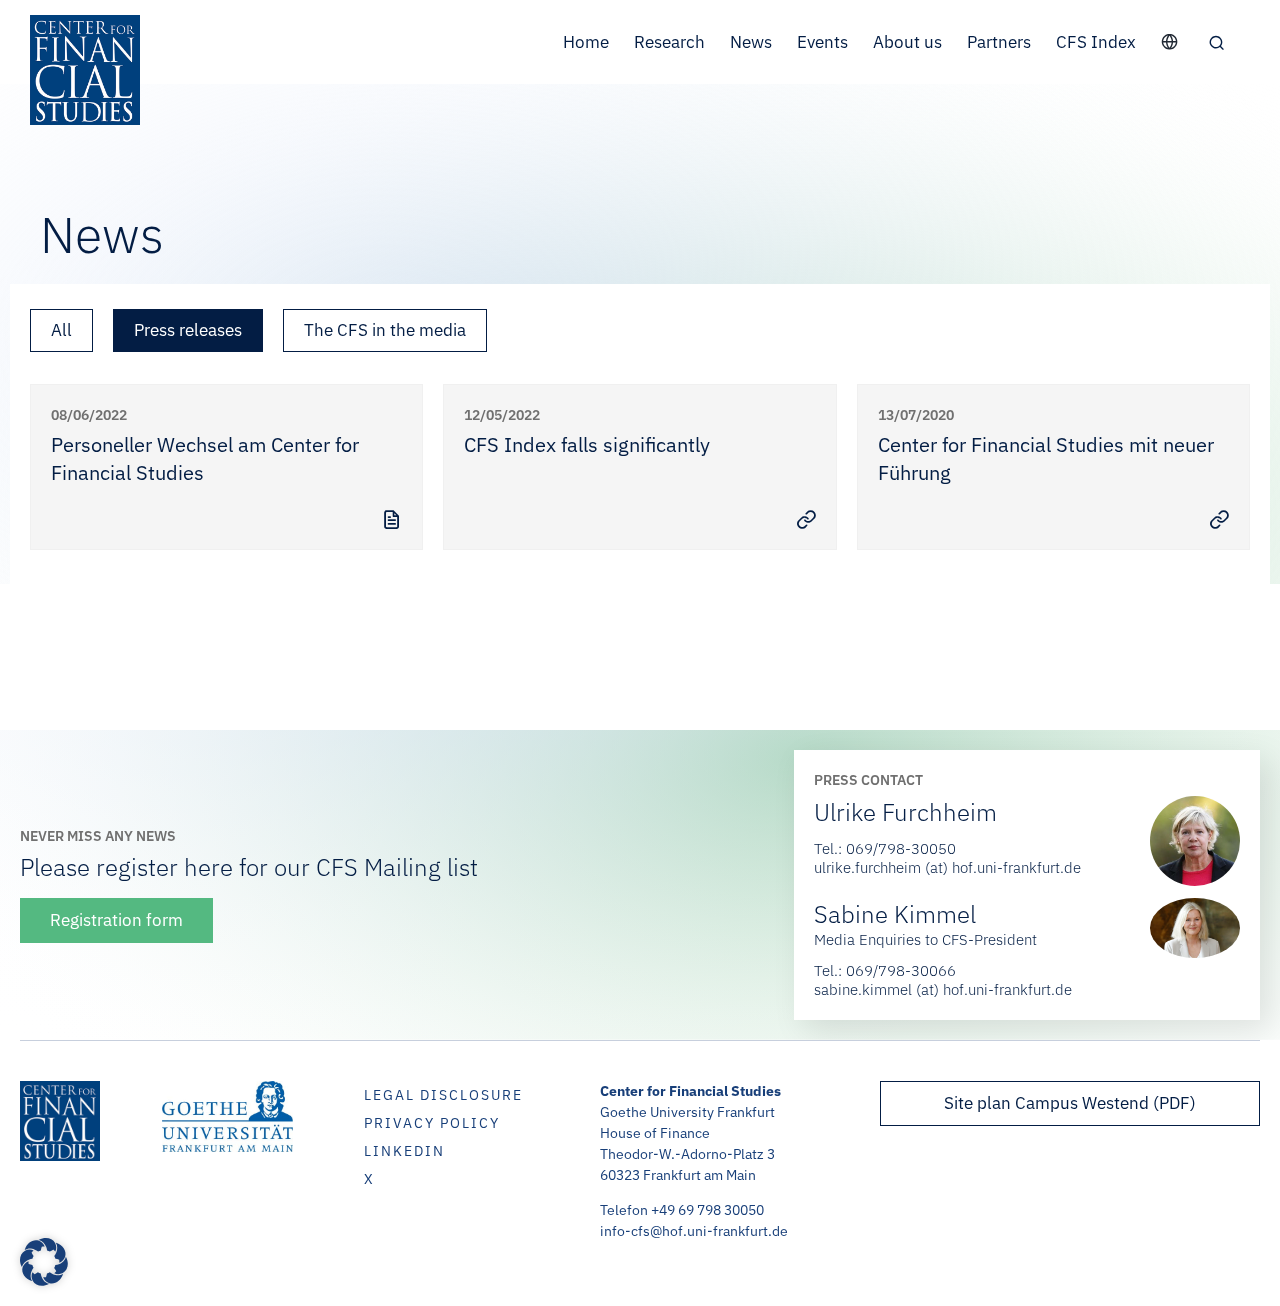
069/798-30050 (901, 848)
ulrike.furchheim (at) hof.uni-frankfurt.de (947, 867)
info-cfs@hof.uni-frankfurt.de (694, 1231)
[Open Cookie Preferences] (44, 1280)
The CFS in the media (385, 330)
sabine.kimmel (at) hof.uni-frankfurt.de (943, 989)
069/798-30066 (901, 970)
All (61, 330)
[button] (1216, 42)
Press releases (188, 330)
